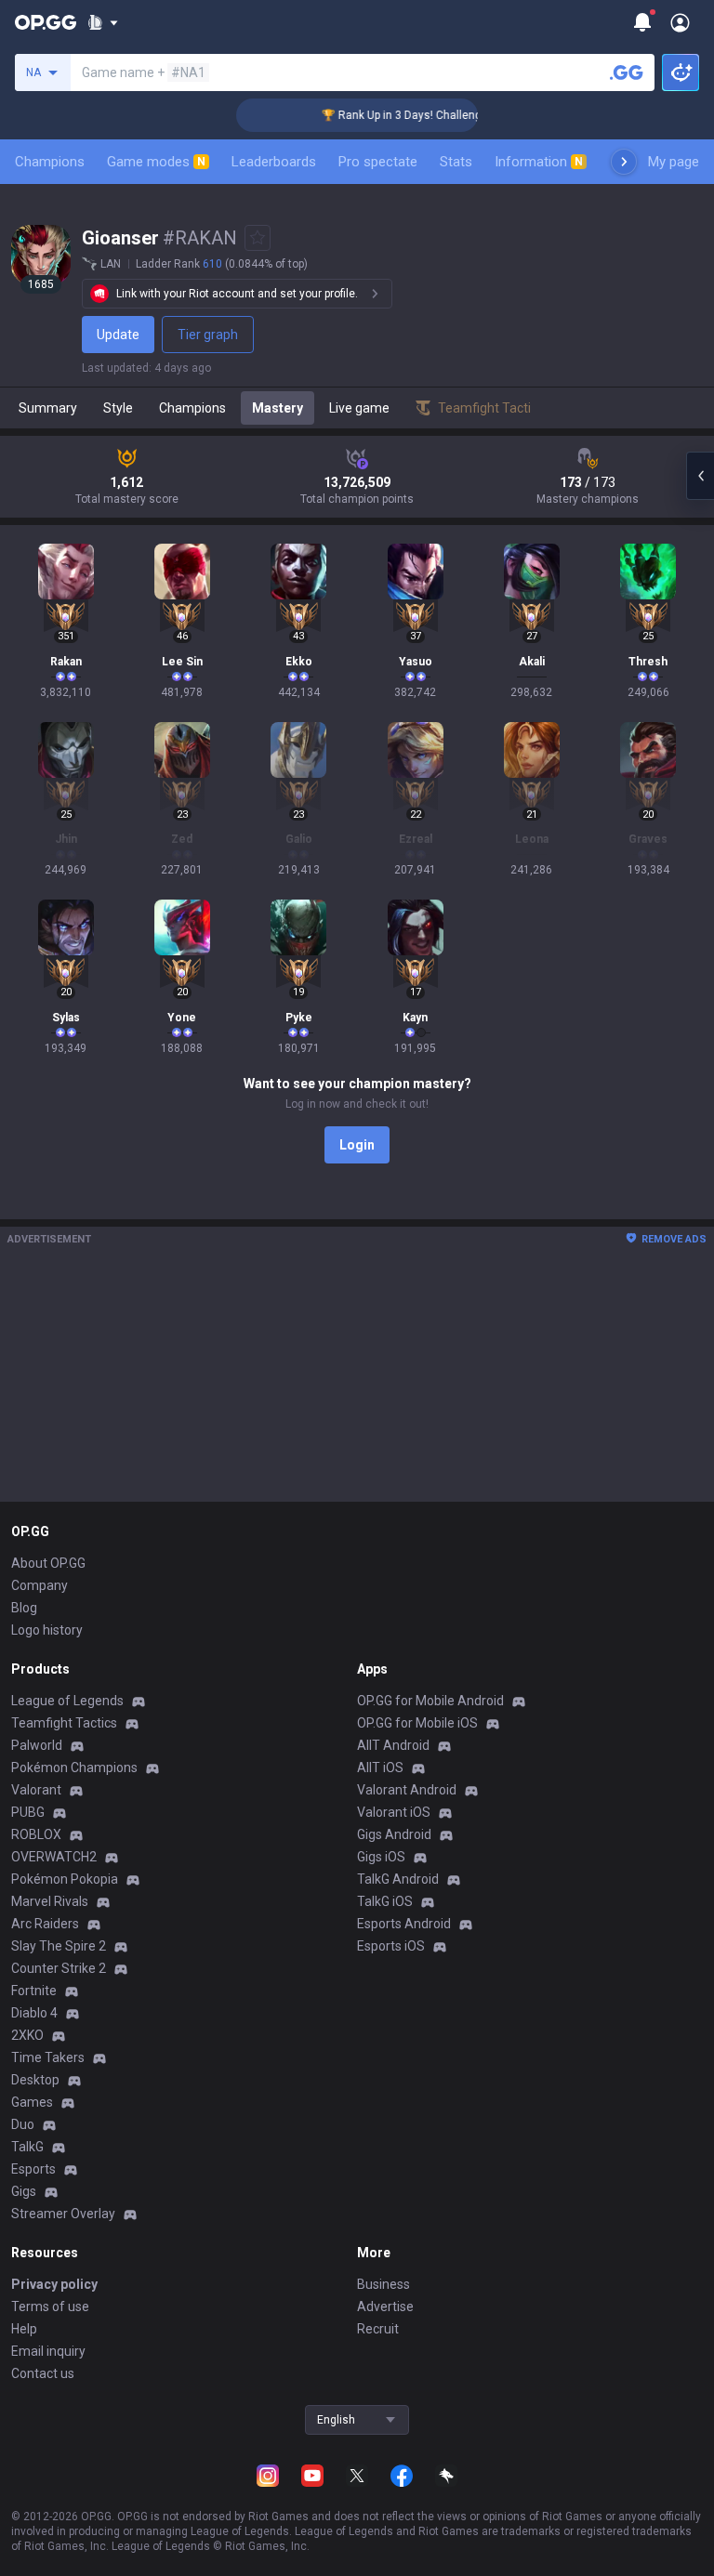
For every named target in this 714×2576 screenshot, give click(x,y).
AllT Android (393, 1745)
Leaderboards (274, 162)
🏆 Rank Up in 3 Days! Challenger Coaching (414, 115)
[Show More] (103, 22)
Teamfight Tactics (64, 1723)
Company (40, 1585)
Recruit (378, 2329)
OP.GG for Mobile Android (430, 1701)
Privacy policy (54, 2284)
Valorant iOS (394, 1812)
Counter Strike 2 (59, 1968)
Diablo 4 (34, 2013)
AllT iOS (380, 1768)
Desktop (35, 2080)
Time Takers (48, 2057)
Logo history (47, 1630)
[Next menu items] (624, 162)
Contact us (43, 2373)
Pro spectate (378, 162)
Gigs (24, 2191)
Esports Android (404, 1924)
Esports (33, 2169)
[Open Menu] (680, 22)
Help (24, 2329)
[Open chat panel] (700, 476)
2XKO (27, 2035)
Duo (23, 2124)
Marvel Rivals (50, 1901)
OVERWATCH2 (54, 1857)
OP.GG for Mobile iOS (417, 1723)
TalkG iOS (385, 1901)
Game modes (156, 162)
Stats (456, 162)
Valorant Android (407, 1790)
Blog (24, 1608)
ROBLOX (36, 1834)
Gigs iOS (381, 1857)
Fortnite (34, 1991)
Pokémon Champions (74, 1768)
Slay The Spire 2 (59, 1946)
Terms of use (50, 2307)
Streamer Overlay (63, 2214)
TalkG (27, 2147)
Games (32, 2102)
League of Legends (67, 1701)
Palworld (37, 1745)
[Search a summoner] (627, 72)
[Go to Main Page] (46, 22)
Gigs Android (394, 1834)
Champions (50, 162)
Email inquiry (48, 2351)
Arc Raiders (45, 1924)
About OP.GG (48, 1563)
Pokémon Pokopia (65, 1879)
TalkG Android (398, 1879)
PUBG (28, 1812)
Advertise (385, 2307)
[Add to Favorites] (258, 238)
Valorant (36, 1790)
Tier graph (208, 335)
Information (539, 162)
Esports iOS (391, 1946)
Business (383, 2284)
